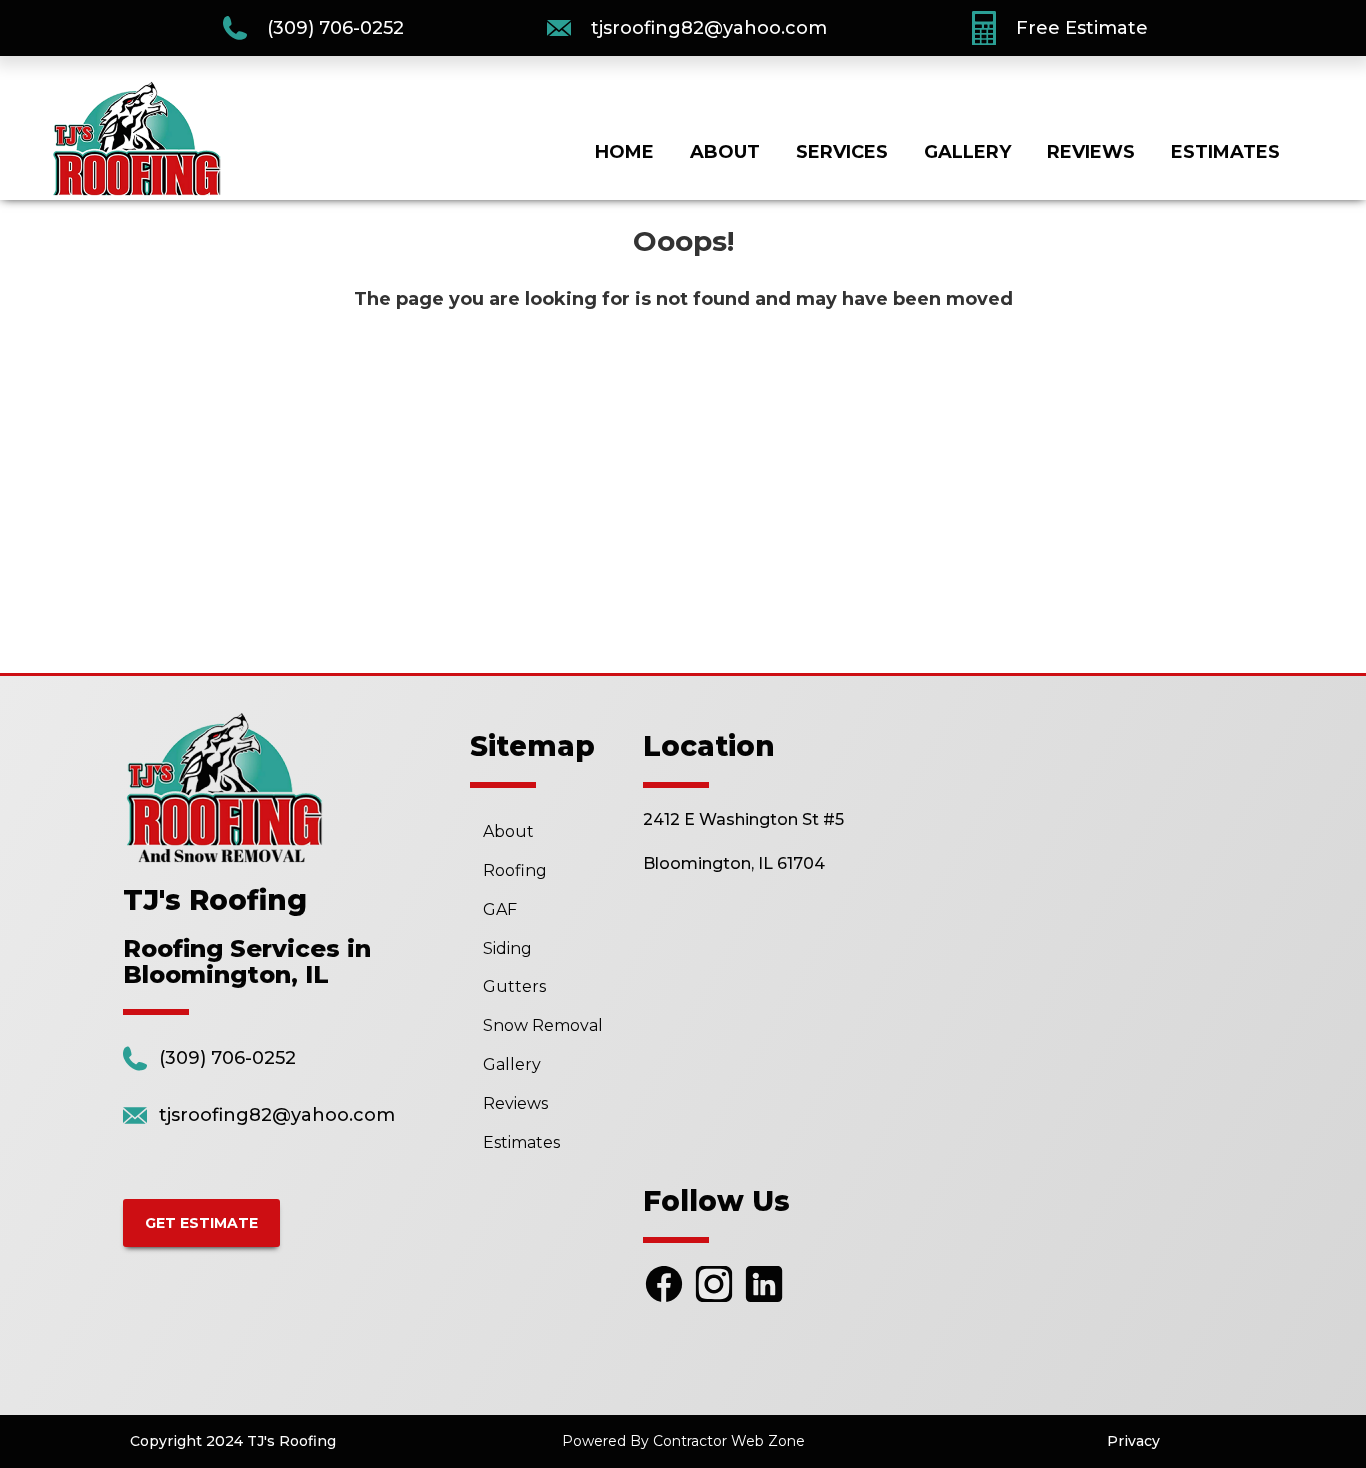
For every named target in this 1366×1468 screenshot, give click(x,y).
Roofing (515, 870)
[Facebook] (664, 1300)
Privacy (1133, 1441)
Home (624, 152)
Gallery (967, 152)
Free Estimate (1082, 28)
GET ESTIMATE (201, 1223)
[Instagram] (714, 1300)
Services (842, 152)
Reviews (1091, 152)
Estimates (1225, 152)
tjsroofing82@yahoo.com (709, 28)
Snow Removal (543, 1025)
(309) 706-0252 (335, 28)
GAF (500, 909)
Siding (507, 948)
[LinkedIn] (764, 1300)
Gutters (514, 986)
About (725, 152)
